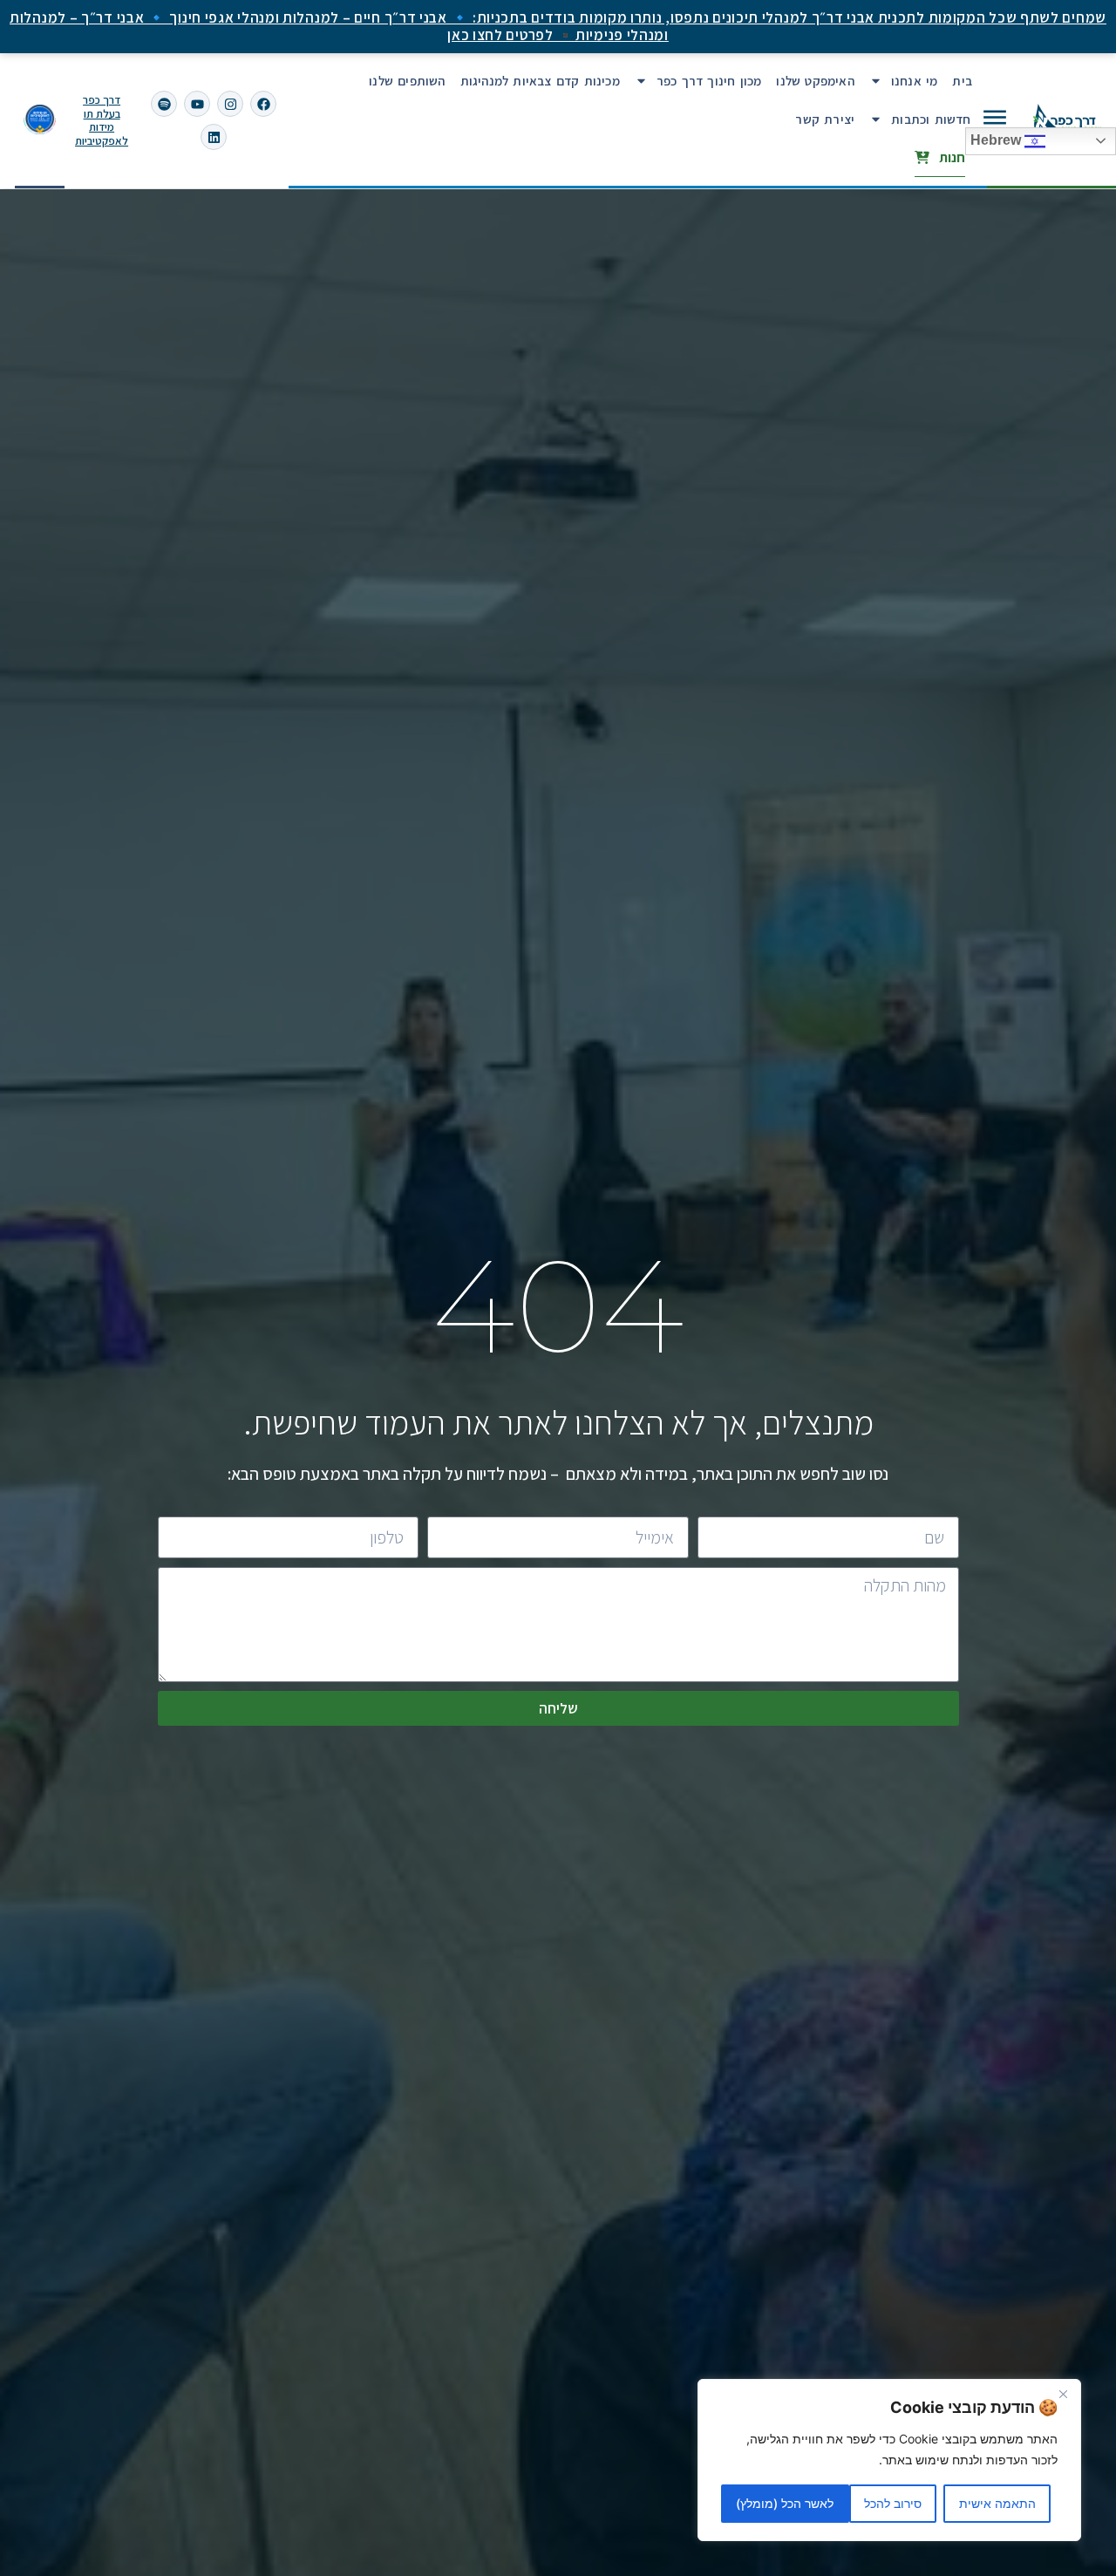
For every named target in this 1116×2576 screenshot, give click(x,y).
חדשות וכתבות (931, 119)
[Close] (1063, 2394)
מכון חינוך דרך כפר (709, 81)
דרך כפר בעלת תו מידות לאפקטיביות (102, 120)
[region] (889, 2460)
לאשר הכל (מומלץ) (785, 2503)
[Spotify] (164, 104)
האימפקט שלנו (815, 81)
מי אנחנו (915, 81)
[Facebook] (263, 104)
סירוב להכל (893, 2503)
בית (962, 81)
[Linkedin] (214, 137)
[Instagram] (230, 104)
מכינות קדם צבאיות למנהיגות (540, 81)
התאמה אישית (997, 2503)
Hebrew (997, 140)
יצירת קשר (825, 119)
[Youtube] (197, 104)
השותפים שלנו (407, 81)
